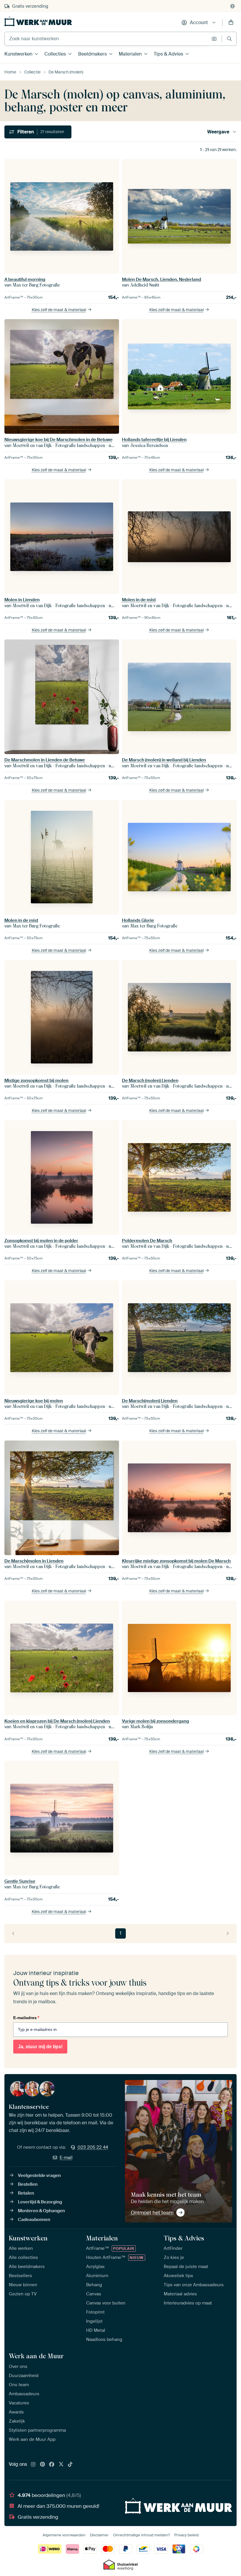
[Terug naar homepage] (38, 21)
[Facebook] (52, 2465)
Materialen (130, 54)
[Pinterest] (43, 2465)
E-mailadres (26, 2018)
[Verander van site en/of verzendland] (232, 6)
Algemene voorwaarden (64, 2535)
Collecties (55, 54)
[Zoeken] (229, 39)
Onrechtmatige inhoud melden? (142, 2535)
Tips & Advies (168, 54)
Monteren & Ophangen (41, 2211)
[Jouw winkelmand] (231, 23)
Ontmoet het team (152, 2212)
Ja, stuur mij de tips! (40, 2047)
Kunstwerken (18, 54)
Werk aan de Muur (36, 2356)
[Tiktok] (70, 2465)
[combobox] (107, 39)
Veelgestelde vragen (39, 2175)
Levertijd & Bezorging (40, 2202)
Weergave (218, 132)
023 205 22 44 (93, 2147)
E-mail (66, 2158)
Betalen (26, 2193)
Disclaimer (99, 2535)
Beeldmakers (92, 54)
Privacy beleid (186, 2535)
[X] (61, 2465)
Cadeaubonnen (34, 2220)
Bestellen (28, 2184)
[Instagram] (33, 2465)
